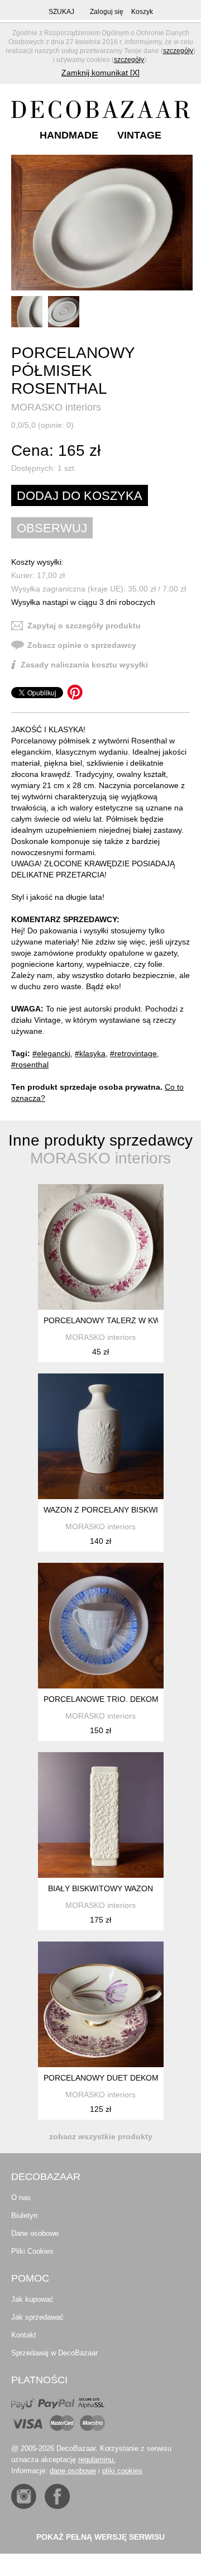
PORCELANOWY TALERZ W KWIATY (110, 1320)
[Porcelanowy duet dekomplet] (101, 2004)
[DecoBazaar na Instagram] (24, 2496)
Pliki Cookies (32, 2251)
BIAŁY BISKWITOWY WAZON (100, 1888)
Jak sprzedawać (37, 2317)
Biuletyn (24, 2215)
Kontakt (24, 2335)
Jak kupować (32, 2299)
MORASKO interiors (56, 407)
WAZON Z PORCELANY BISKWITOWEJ (114, 1510)
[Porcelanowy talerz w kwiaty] (101, 1247)
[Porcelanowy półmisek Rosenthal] (102, 223)
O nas (21, 2198)
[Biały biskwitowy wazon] (101, 1815)
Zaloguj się (107, 12)
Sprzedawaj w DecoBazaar (54, 2353)
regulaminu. (97, 2460)
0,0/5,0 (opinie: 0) (42, 425)
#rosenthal (30, 1065)
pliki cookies (122, 2471)
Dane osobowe (35, 2233)
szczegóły (178, 51)
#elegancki (51, 1053)
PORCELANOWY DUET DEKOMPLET (111, 2078)
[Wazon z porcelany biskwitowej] (101, 1436)
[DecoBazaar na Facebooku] (57, 2496)
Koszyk (142, 12)
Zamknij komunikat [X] (100, 73)
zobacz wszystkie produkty (101, 2136)
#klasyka (90, 1053)
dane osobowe (73, 2471)
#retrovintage (133, 1053)
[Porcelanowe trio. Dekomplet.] (101, 1626)
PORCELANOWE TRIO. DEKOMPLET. (111, 1699)
